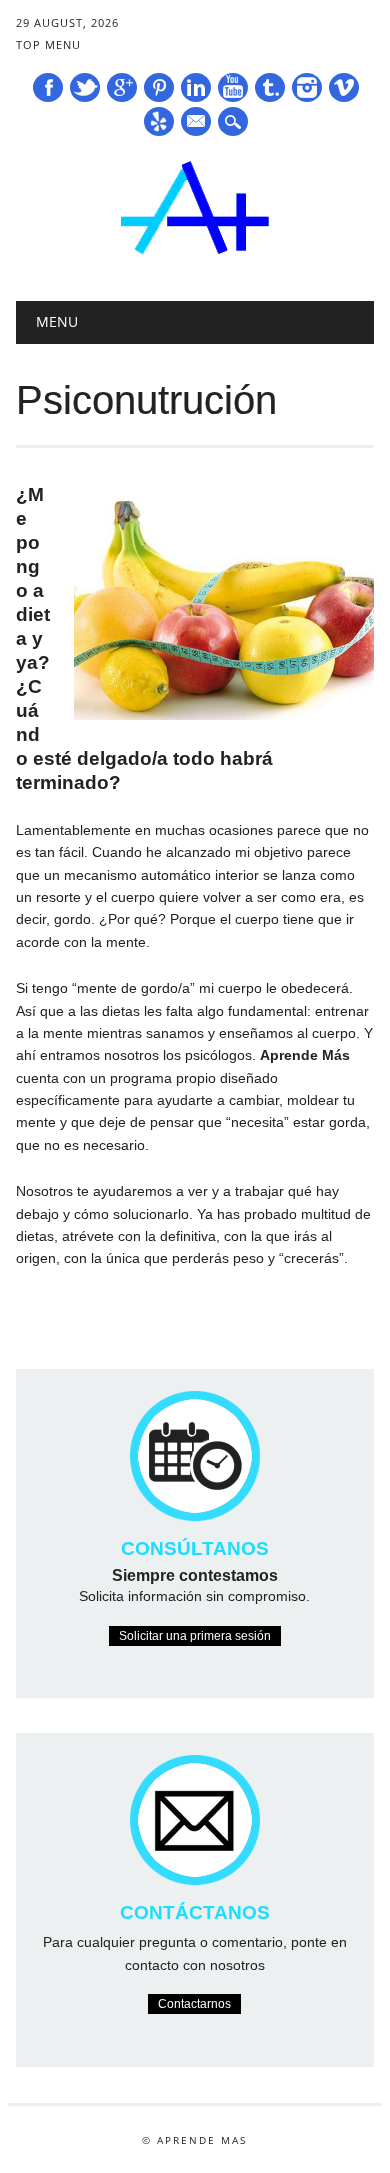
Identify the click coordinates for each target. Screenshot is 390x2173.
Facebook (48, 87)
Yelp (159, 121)
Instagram (307, 87)
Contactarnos (194, 2004)
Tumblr (270, 87)
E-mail (197, 123)
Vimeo (344, 87)
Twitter (85, 87)
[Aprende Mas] (195, 250)
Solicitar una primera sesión (195, 1636)
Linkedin (196, 87)
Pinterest (159, 87)
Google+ (122, 87)
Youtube (233, 87)
